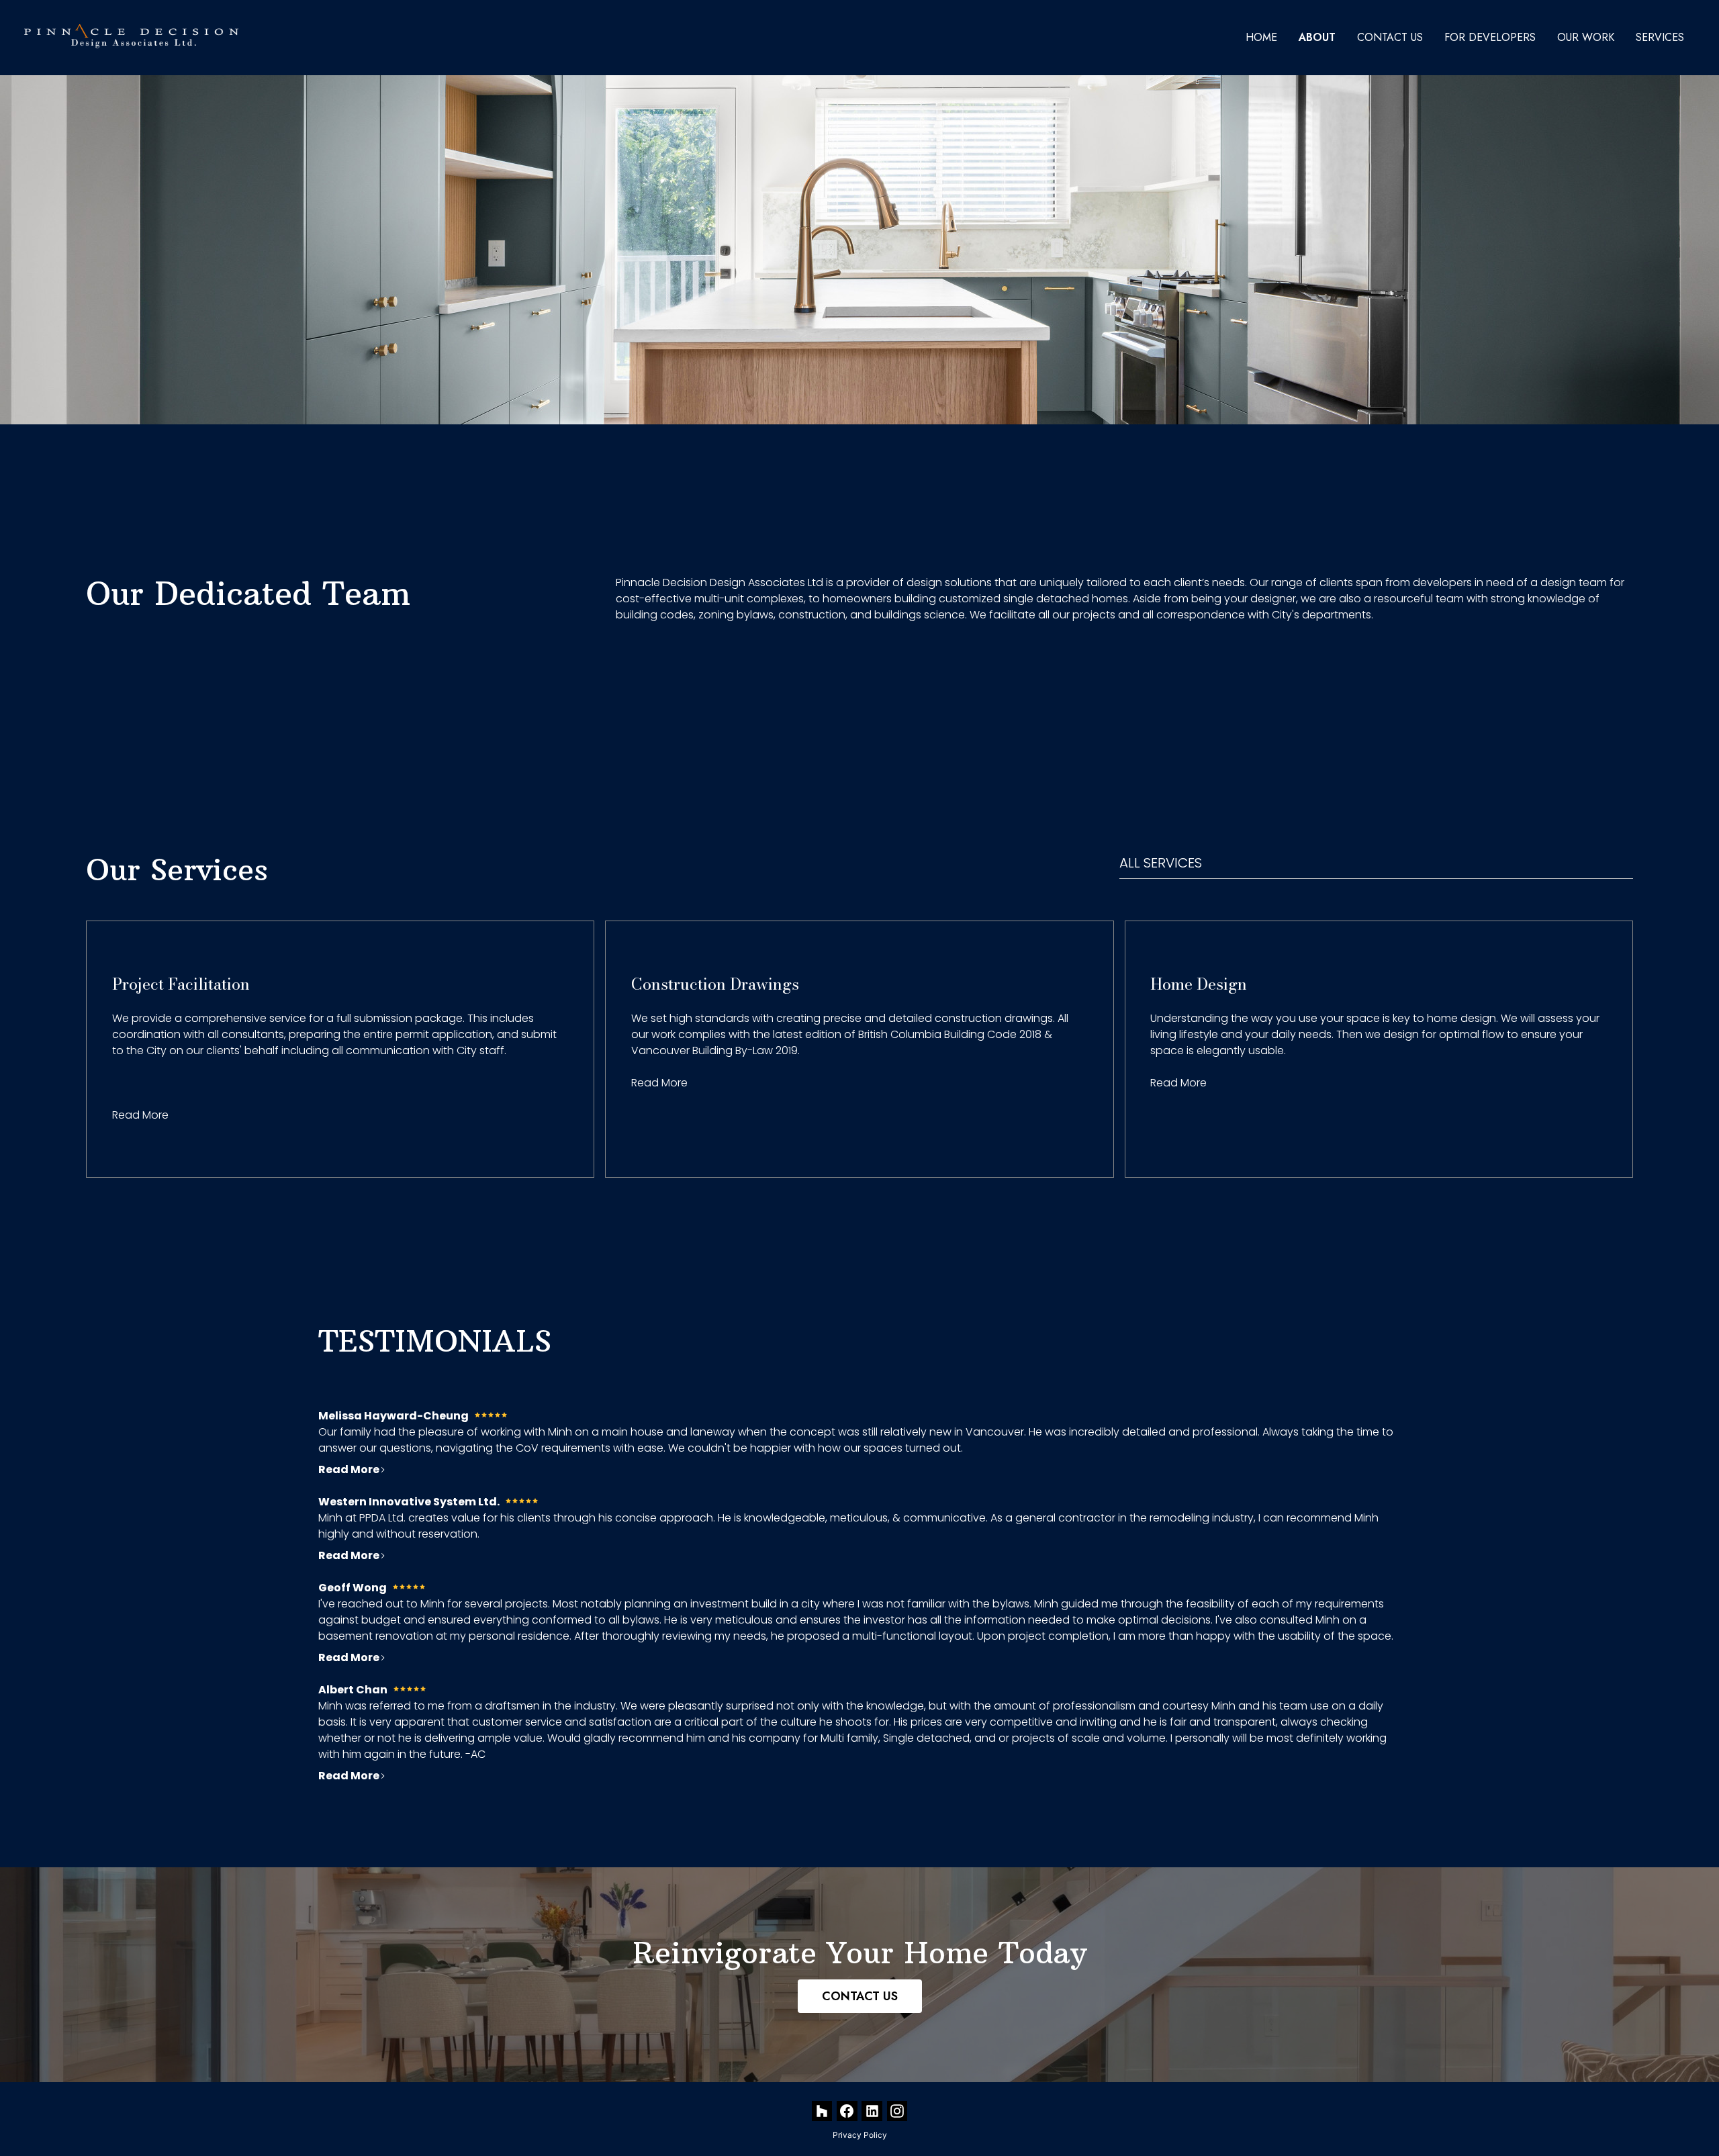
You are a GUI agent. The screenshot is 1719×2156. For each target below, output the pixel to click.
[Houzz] (822, 2111)
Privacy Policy (860, 2135)
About (1317, 37)
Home (1261, 37)
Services (1660, 37)
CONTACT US (860, 1996)
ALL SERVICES (1161, 863)
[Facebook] (847, 2111)
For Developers (1490, 37)
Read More (140, 1115)
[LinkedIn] (872, 2111)
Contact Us (1390, 37)
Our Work (1586, 37)
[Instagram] (897, 2111)
